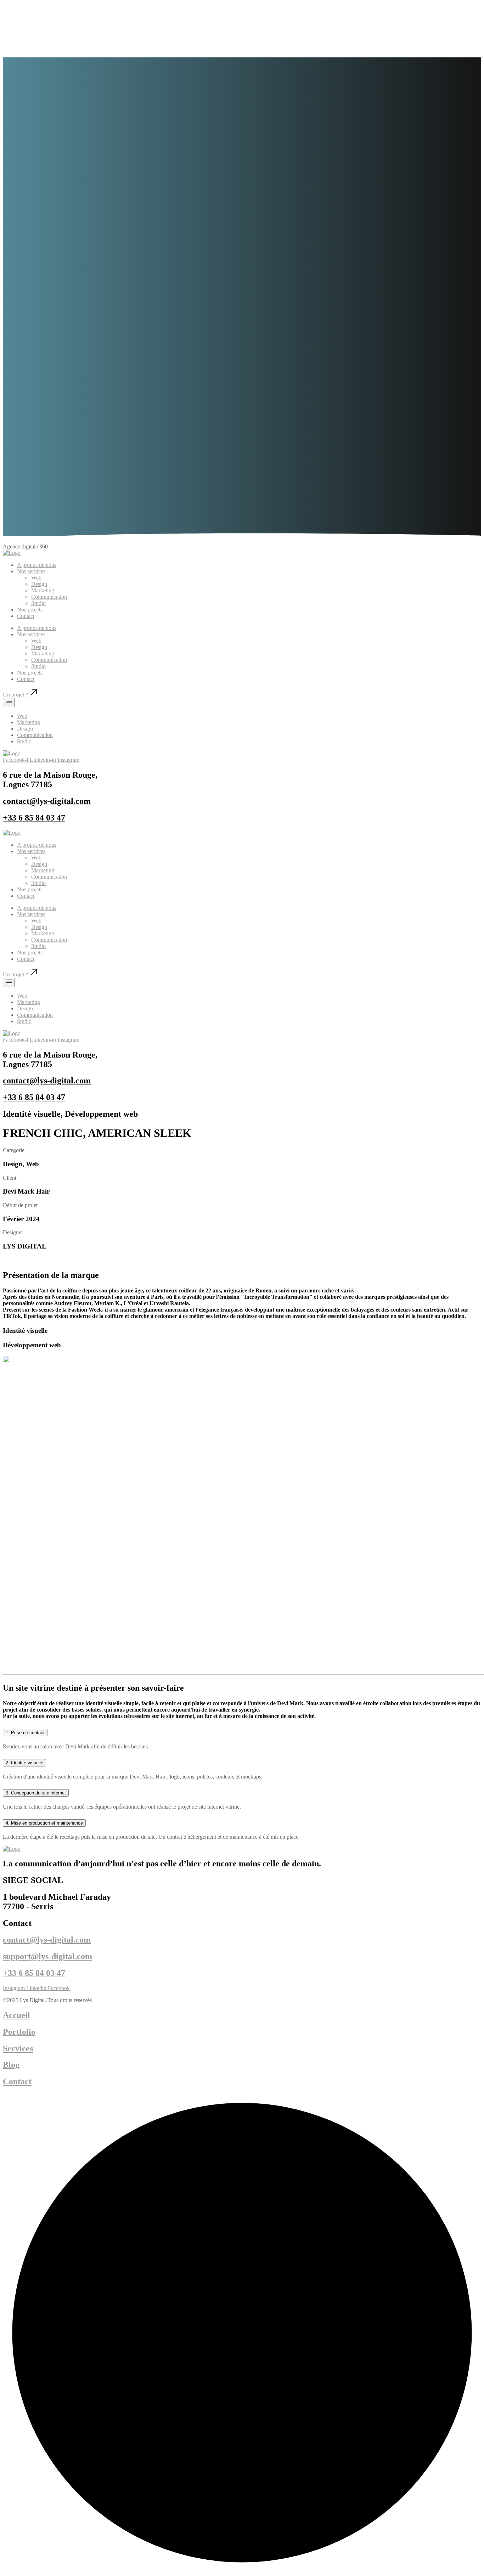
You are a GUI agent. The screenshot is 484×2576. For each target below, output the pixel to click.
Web (36, 578)
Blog (11, 2065)
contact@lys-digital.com (47, 1940)
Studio (38, 603)
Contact (26, 616)
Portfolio (19, 2032)
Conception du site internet (36, 1793)
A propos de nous (37, 565)
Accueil (16, 2015)
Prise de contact (25, 1733)
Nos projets (30, 610)
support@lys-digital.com (47, 1956)
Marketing (43, 590)
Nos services (31, 571)
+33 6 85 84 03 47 (34, 1973)
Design (39, 584)
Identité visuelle (24, 1763)
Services (18, 2048)
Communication (49, 597)
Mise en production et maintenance (44, 1823)
